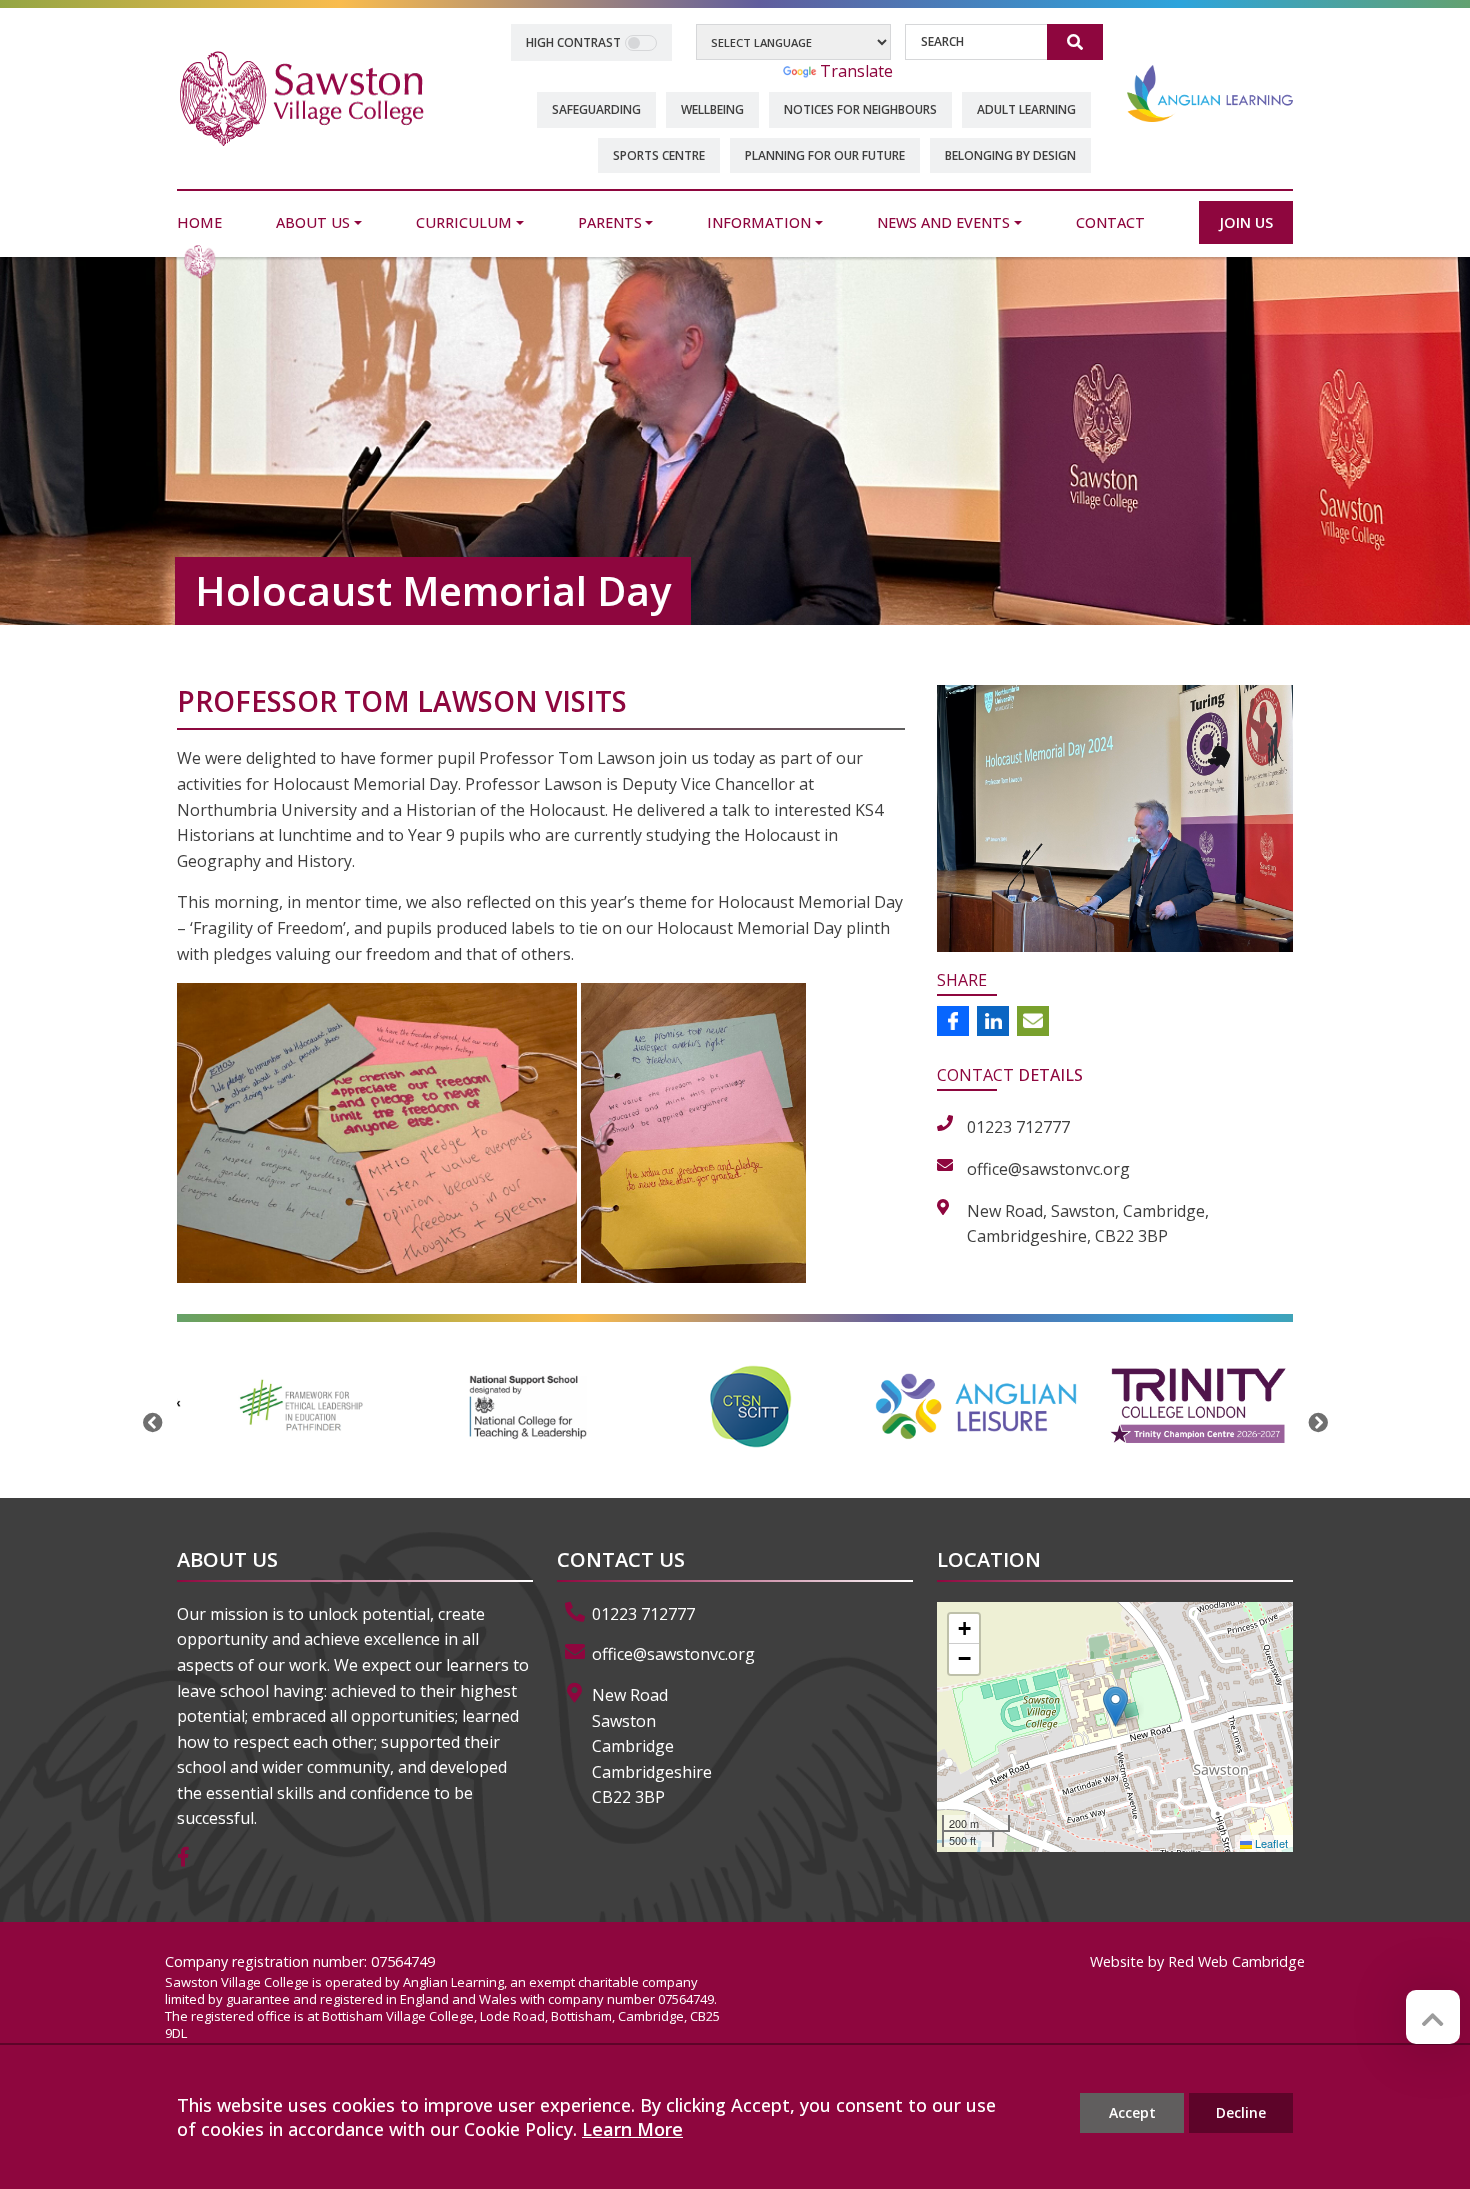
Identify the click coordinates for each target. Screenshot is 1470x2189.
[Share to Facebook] (953, 1021)
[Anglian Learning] (1210, 93)
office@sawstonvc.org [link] (1048, 1169)
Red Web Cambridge (1236, 1961)
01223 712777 (643, 1614)
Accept (1132, 2112)
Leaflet (1270, 1843)
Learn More (632, 2129)
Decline (1241, 2112)
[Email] (1033, 1021)
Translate (856, 71)
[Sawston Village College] (302, 97)
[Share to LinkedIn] (993, 1021)
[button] (1115, 1706)
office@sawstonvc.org (673, 1654)
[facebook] (191, 1858)
